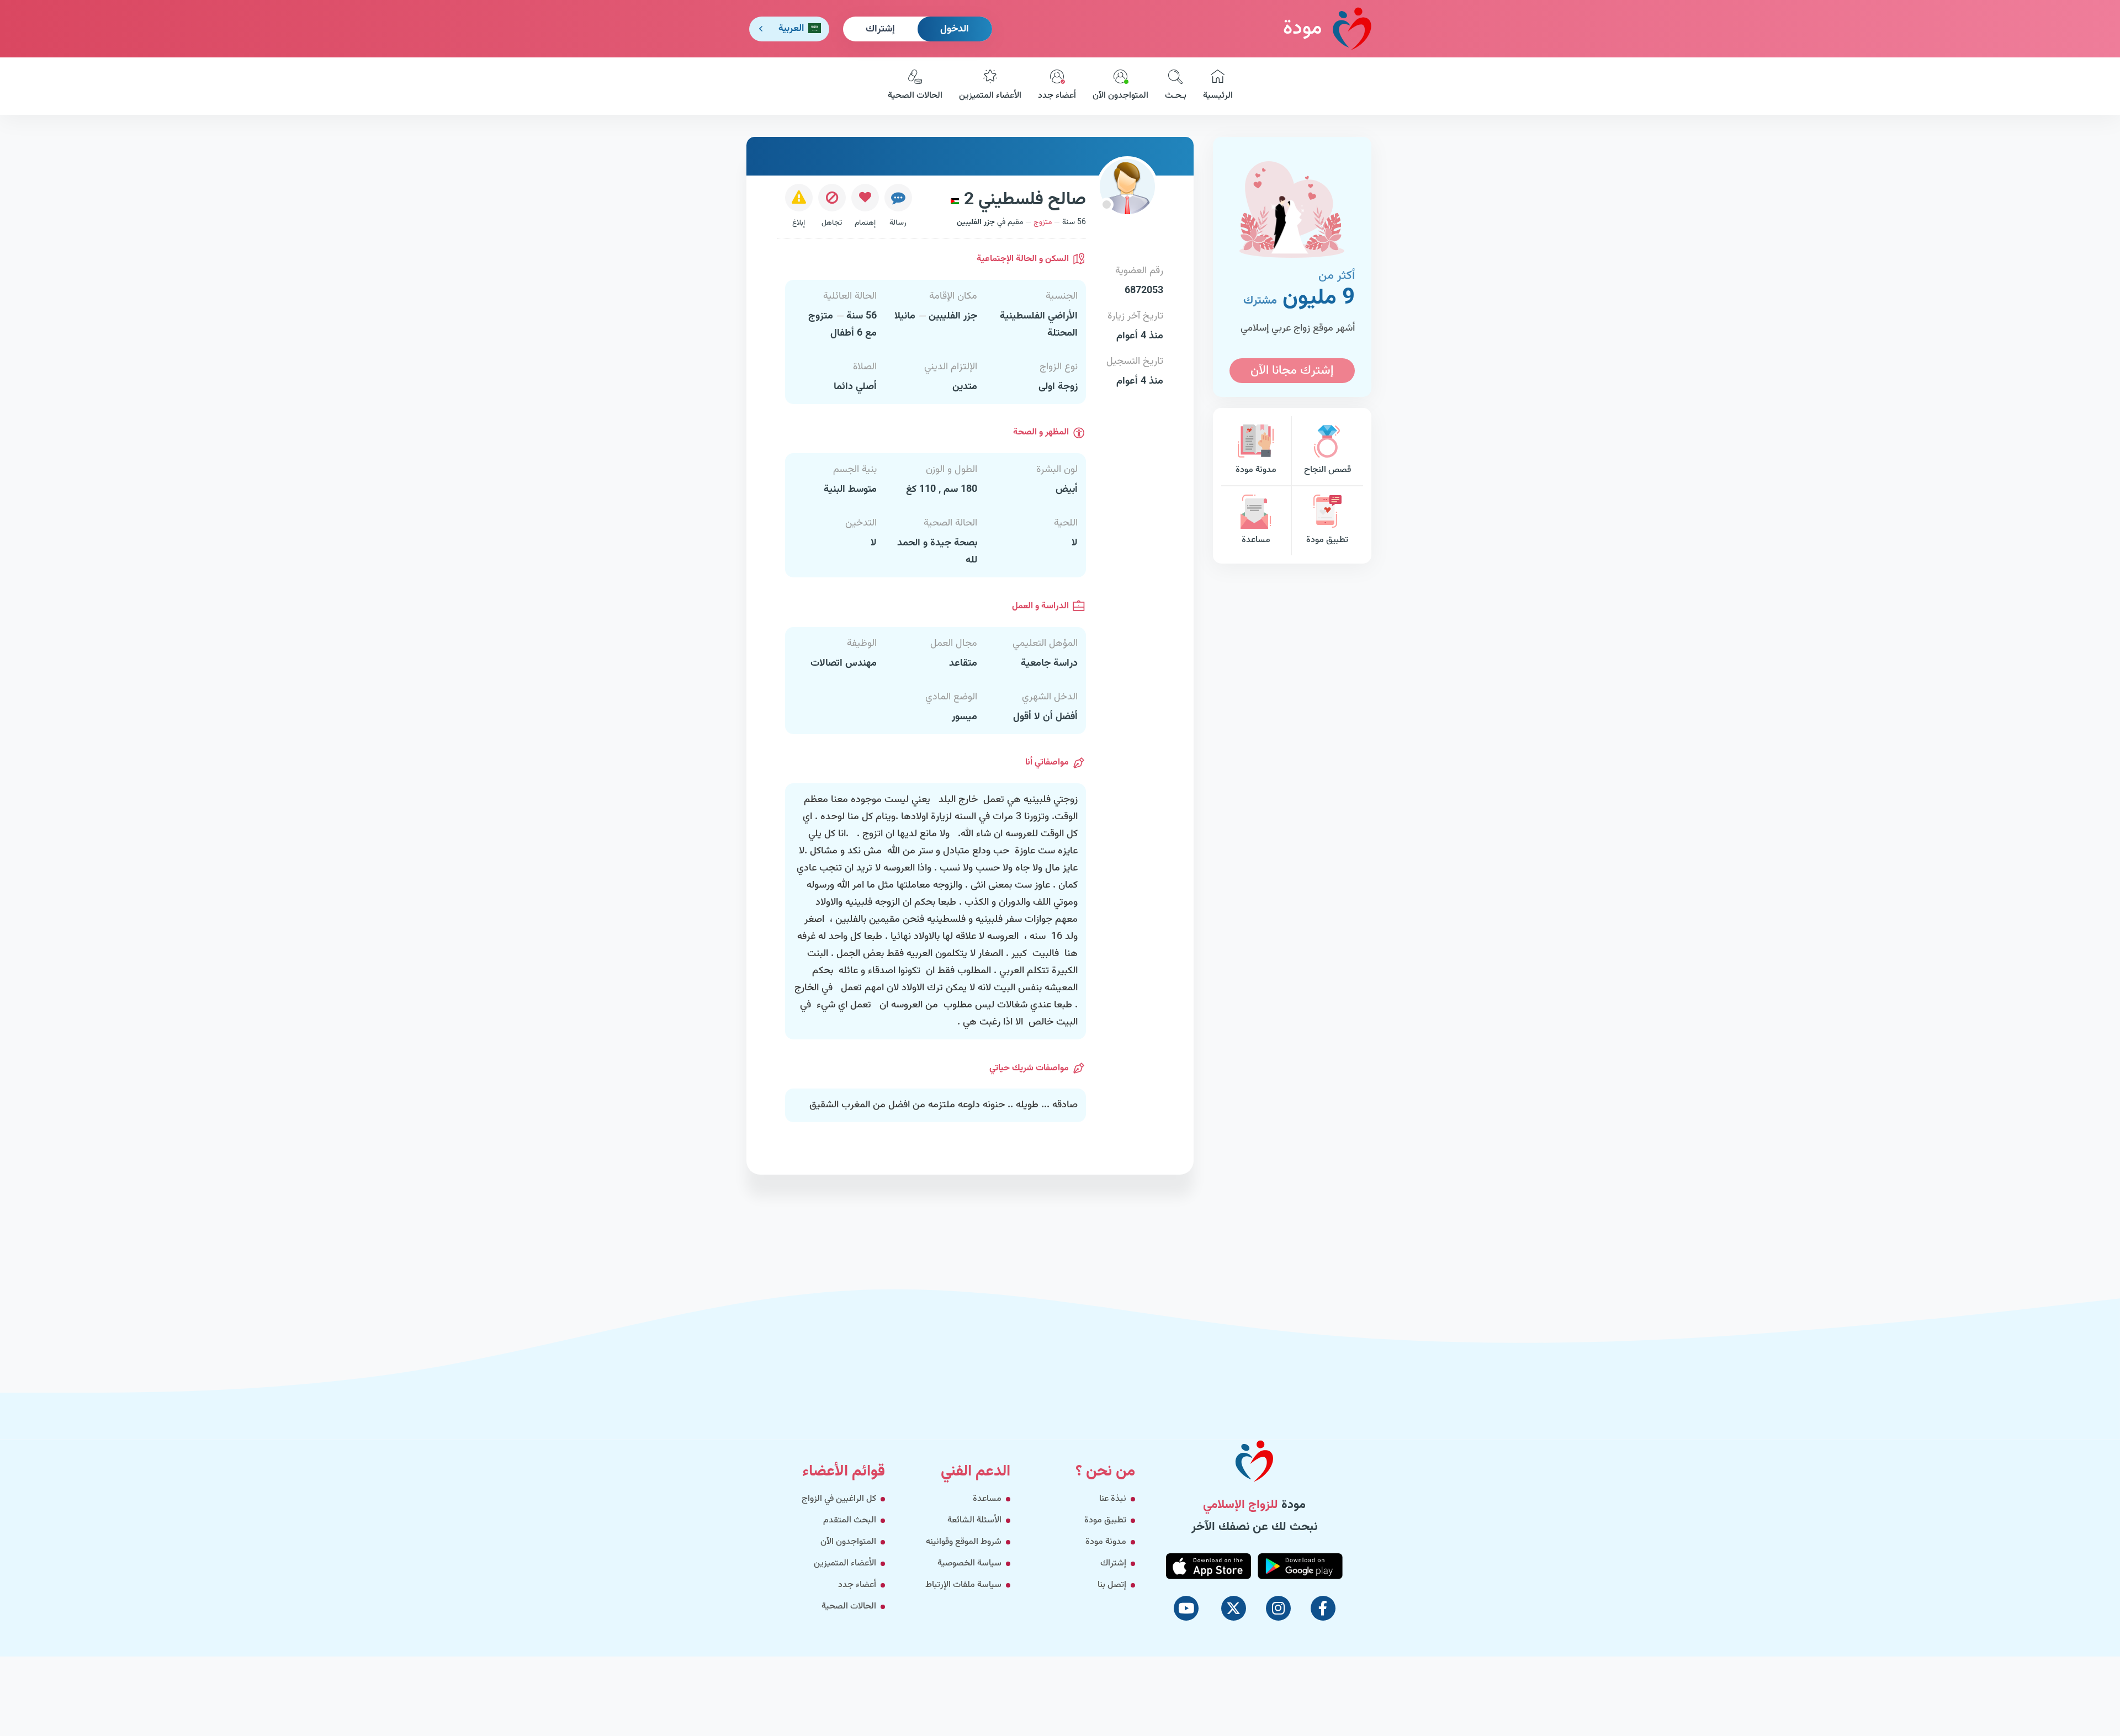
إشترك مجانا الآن (1292, 371)
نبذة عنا (1113, 1499)
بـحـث (1176, 96)
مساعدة (1256, 540)
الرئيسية (1218, 96)
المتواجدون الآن (1120, 96)
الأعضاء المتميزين (990, 96)
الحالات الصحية (915, 96)
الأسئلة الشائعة (974, 1520)
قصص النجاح (1327, 470)
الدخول (955, 29)
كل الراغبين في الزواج (839, 1499)
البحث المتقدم (850, 1520)
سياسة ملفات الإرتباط (963, 1585)
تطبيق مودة (1327, 540)
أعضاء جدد (1057, 96)
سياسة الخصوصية (969, 1564)
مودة (1302, 29)
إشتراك (880, 29)
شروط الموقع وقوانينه (964, 1542)
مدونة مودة (1256, 470)
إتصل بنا (1112, 1585)
